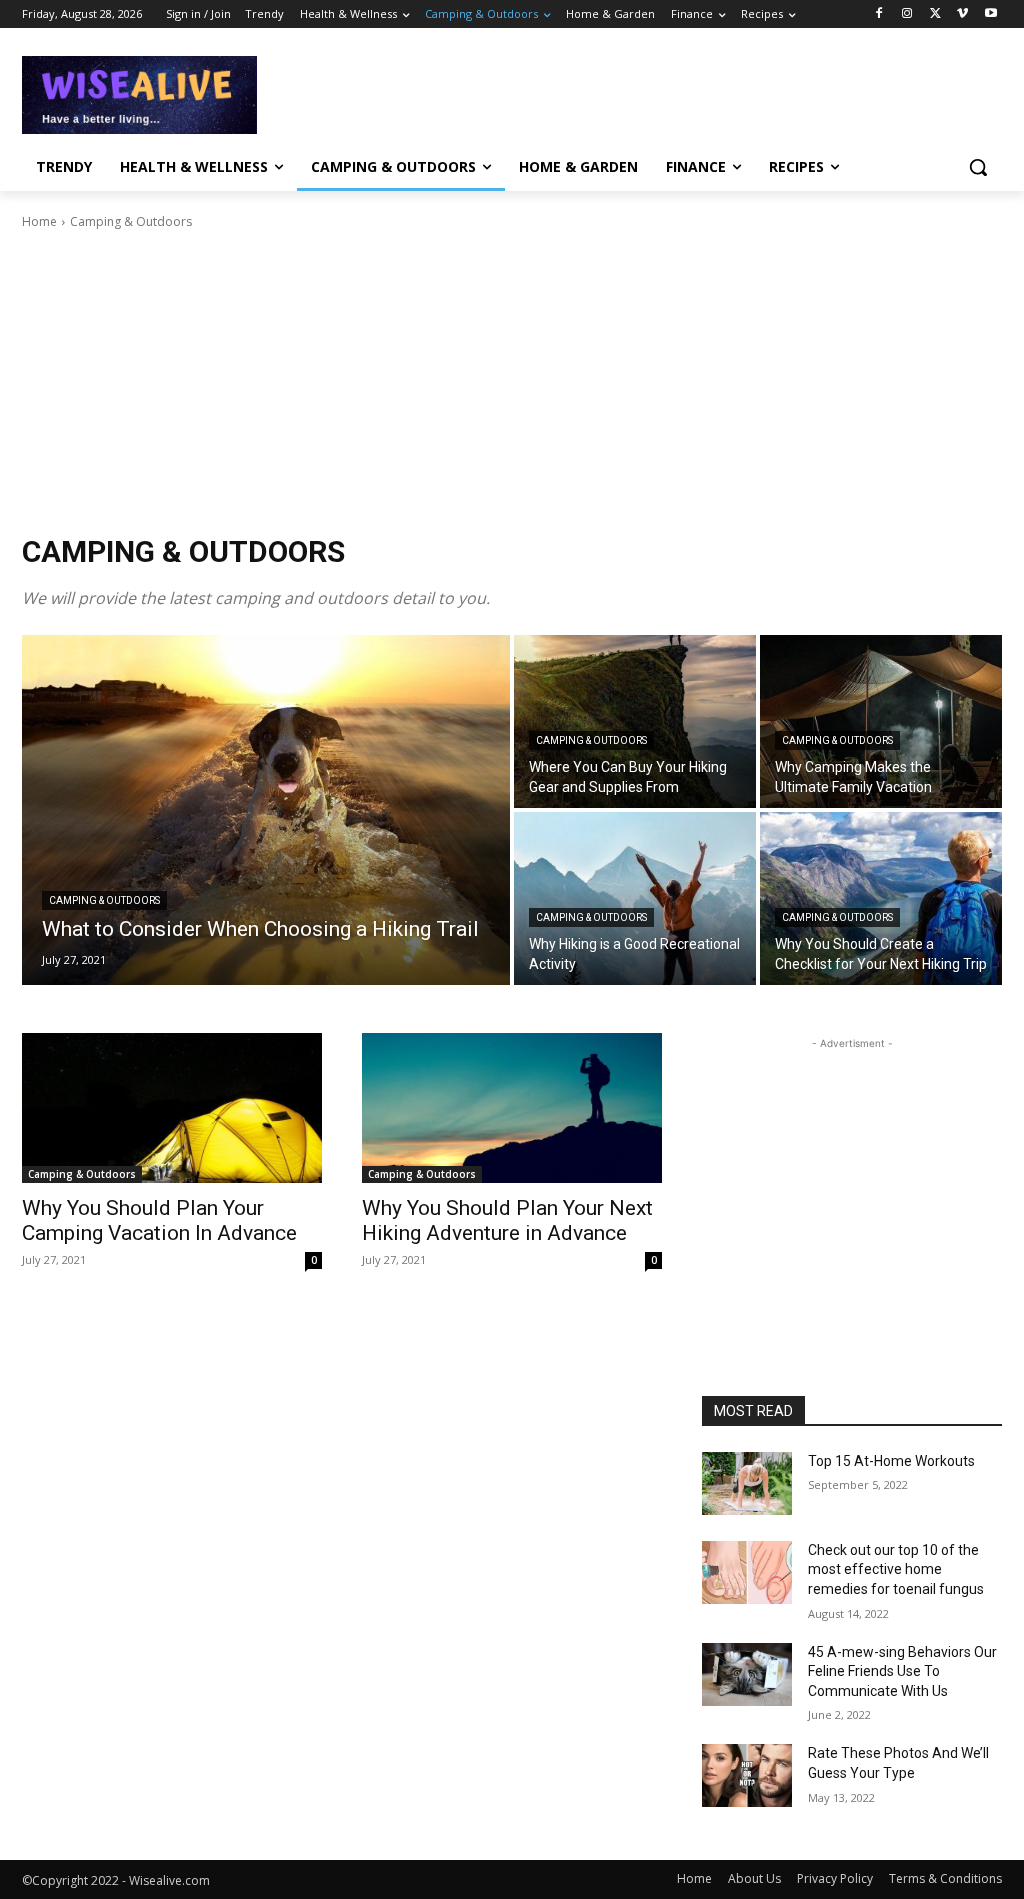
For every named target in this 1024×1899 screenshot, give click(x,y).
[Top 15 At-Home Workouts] (747, 1483)
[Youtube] (990, 14)
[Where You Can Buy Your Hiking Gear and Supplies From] (635, 721)
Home (39, 221)
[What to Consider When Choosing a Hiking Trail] (266, 810)
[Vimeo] (962, 14)
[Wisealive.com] (139, 95)
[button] (978, 167)
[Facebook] (879, 14)
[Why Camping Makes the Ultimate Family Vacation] (881, 721)
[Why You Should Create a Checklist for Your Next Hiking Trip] (881, 898)
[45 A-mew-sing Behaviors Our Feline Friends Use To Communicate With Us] (747, 1674)
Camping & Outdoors (104, 900)
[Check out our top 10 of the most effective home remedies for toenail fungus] (747, 1572)
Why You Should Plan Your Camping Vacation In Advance (159, 1220)
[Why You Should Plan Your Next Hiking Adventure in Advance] (512, 1108)
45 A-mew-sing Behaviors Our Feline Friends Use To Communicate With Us (902, 1671)
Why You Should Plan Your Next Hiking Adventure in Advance (507, 1220)
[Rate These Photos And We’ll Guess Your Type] (747, 1775)
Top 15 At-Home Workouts (891, 1461)
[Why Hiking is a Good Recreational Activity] (635, 898)
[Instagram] (907, 14)
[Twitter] (935, 14)
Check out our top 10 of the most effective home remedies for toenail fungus (896, 1569)
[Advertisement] (491, 92)
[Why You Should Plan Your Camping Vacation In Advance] (172, 1108)
